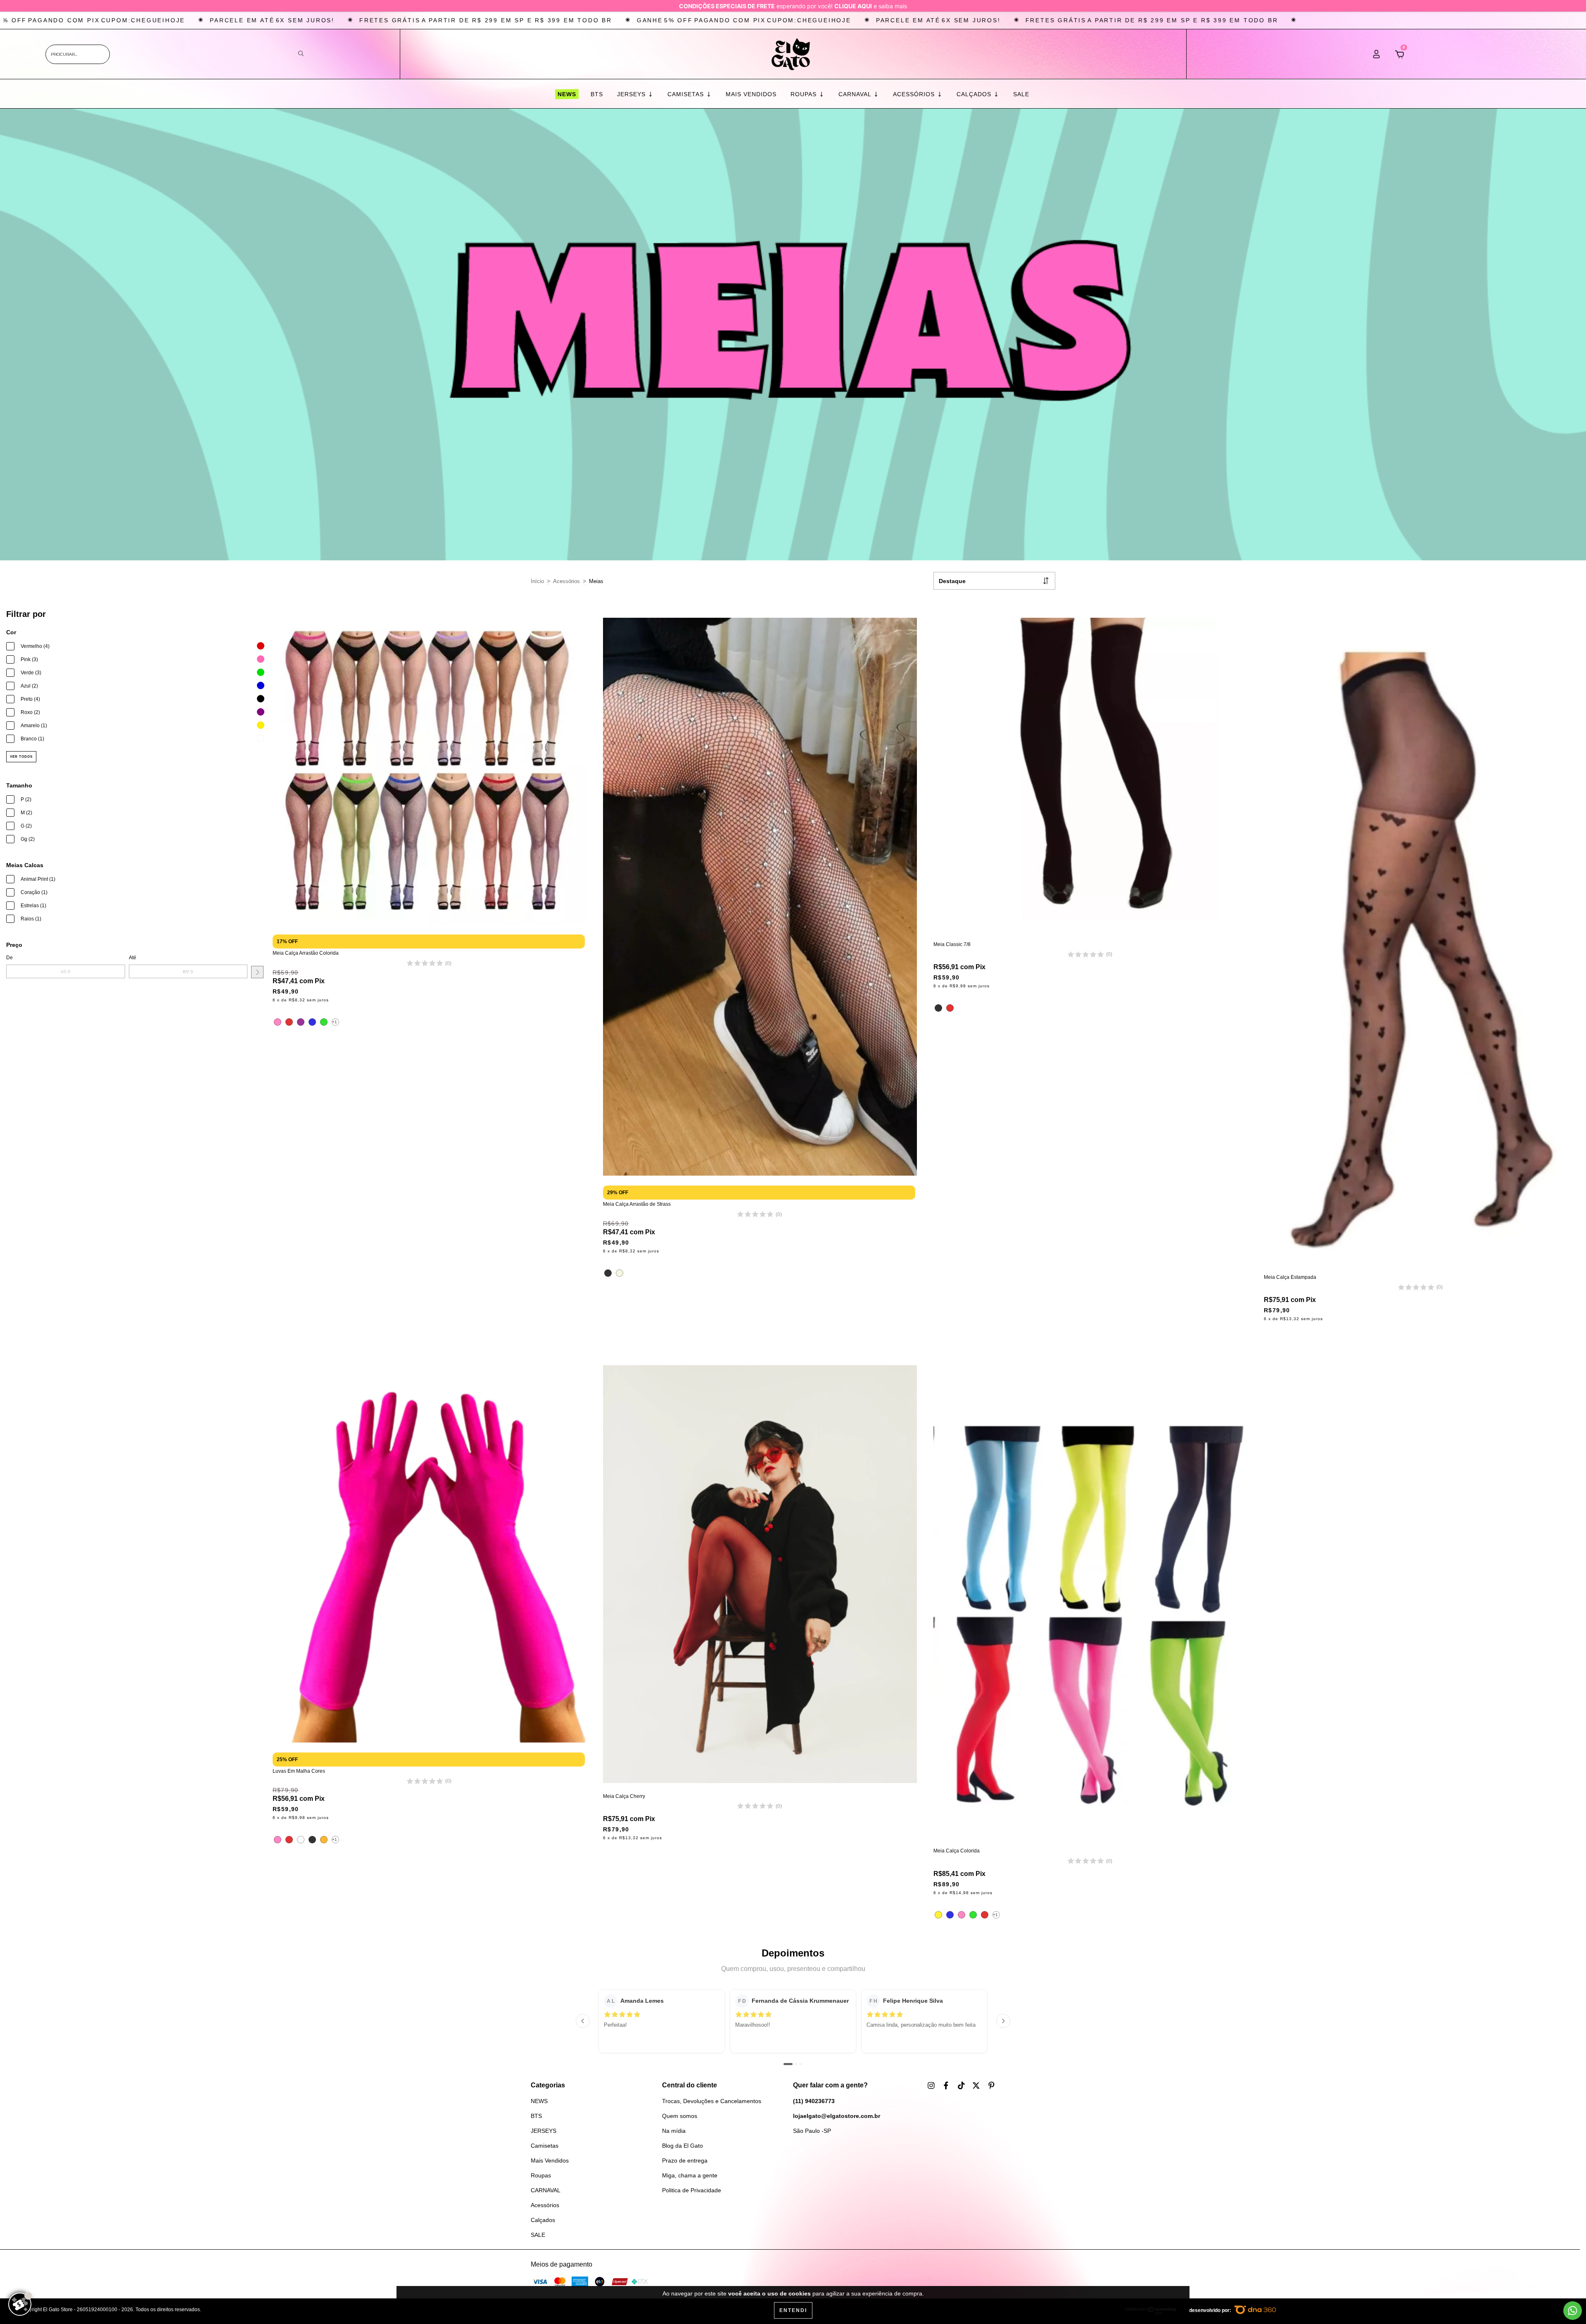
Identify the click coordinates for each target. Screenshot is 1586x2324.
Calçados (975, 94)
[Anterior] (583, 2021)
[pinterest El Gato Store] (991, 2085)
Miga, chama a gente (690, 2175)
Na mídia (674, 2131)
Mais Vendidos (751, 94)
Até (133, 958)
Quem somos (680, 2116)
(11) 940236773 (814, 2101)
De (9, 958)
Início (537, 581)
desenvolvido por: (1211, 2310)
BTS (597, 94)
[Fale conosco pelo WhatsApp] (1573, 2311)
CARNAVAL (856, 94)
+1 (335, 1022)
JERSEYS (632, 94)
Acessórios (915, 94)
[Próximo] (1003, 2021)
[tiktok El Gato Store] (962, 2085)
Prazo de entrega (685, 2160)
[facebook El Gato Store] (947, 2085)
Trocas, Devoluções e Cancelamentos (712, 2101)
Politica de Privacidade (692, 2190)
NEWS (566, 94)
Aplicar (257, 972)
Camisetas (687, 94)
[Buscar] (301, 54)
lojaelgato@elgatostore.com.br (837, 2116)
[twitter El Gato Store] (977, 2085)
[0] (1400, 57)
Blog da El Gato (683, 2146)
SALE (1021, 94)
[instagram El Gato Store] (932, 2085)
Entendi (793, 2310)
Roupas (805, 94)
